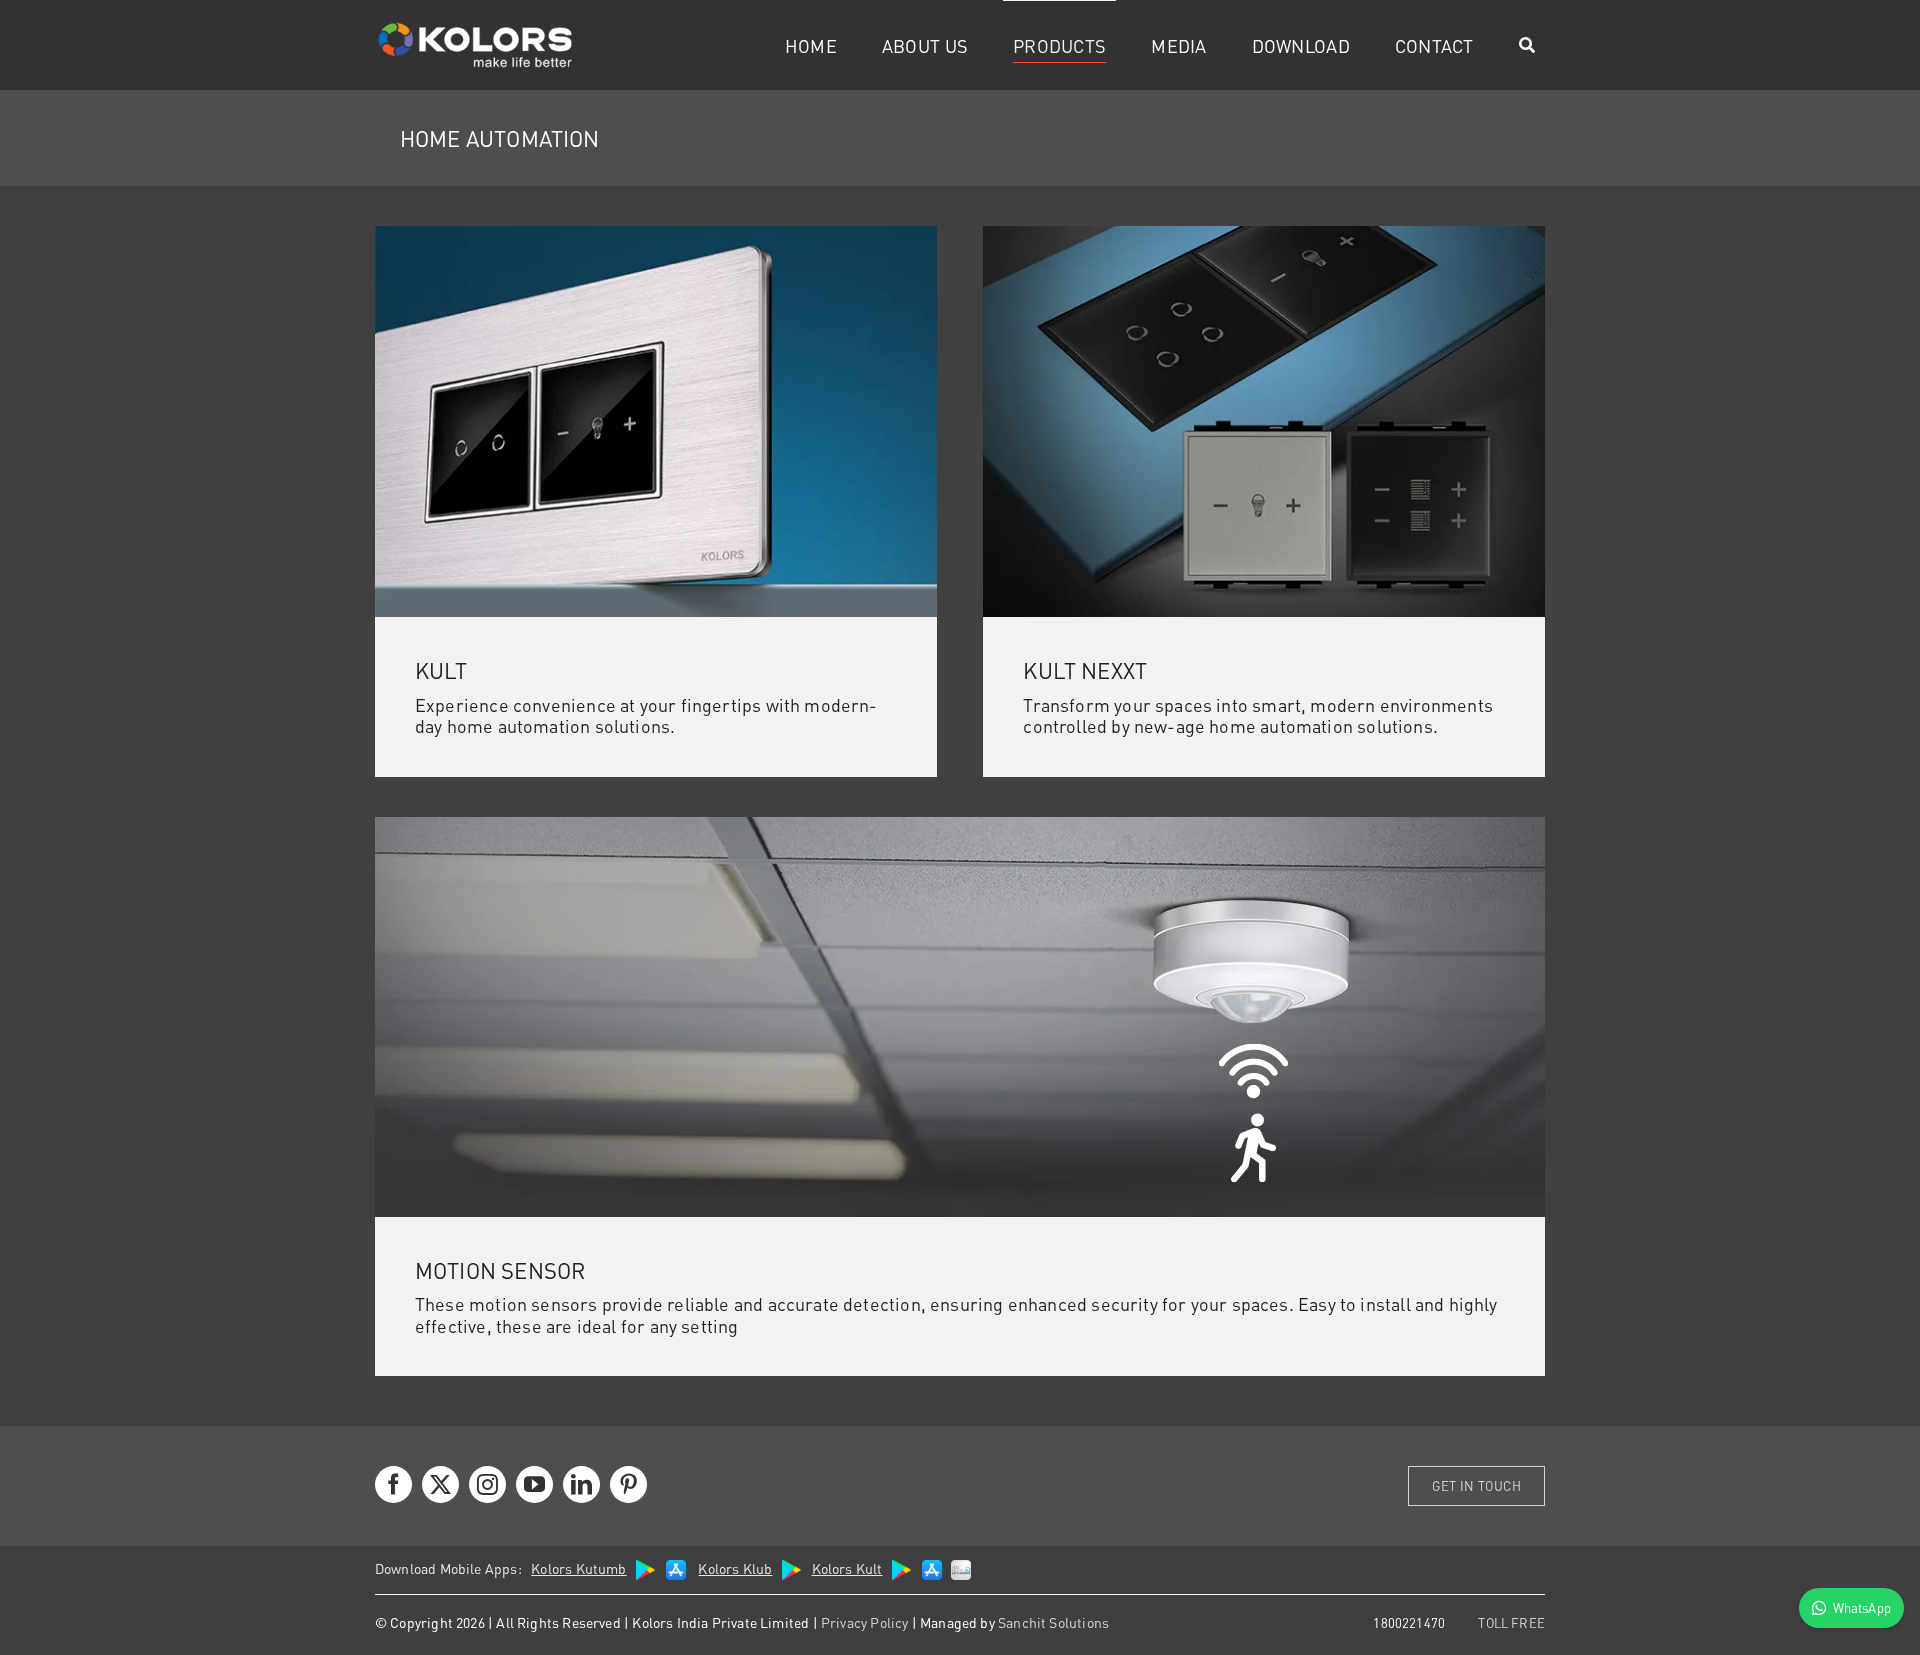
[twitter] (440, 1484)
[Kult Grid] (656, 234)
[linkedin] (581, 1484)
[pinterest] (628, 1484)
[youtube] (534, 1484)
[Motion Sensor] (960, 825)
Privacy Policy (865, 1622)
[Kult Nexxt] (1264, 234)
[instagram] (487, 1484)
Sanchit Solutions (1053, 1622)
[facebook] (393, 1484)
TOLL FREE (1511, 1622)
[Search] (1527, 45)
